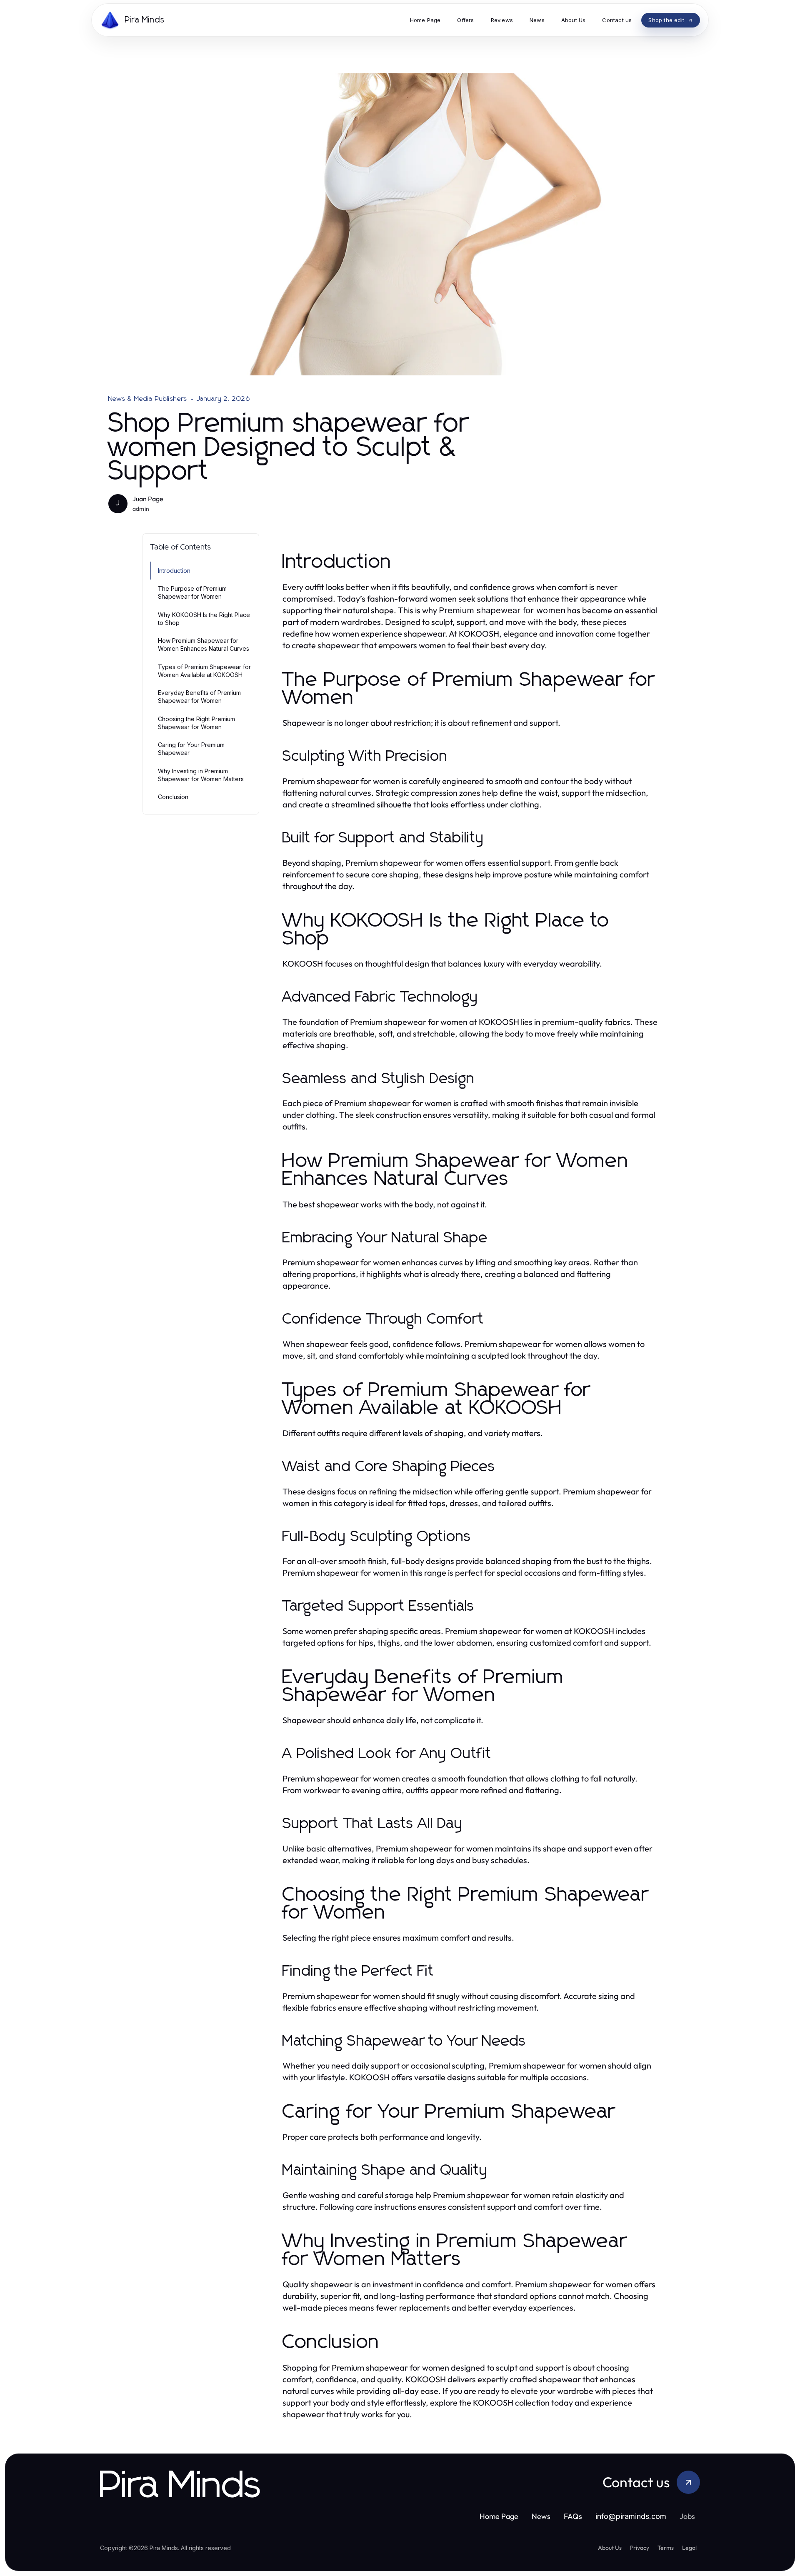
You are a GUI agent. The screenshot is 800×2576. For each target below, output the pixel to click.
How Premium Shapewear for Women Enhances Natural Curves (204, 645)
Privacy (640, 2548)
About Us (610, 2548)
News (541, 2516)
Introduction (174, 571)
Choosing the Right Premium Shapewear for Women (196, 723)
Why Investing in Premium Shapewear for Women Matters (201, 775)
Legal (689, 2548)
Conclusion (173, 797)
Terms (666, 2548)
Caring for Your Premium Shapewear (191, 749)
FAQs (573, 2516)
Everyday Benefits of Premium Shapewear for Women (199, 697)
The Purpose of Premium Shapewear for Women (192, 592)
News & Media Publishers (148, 399)
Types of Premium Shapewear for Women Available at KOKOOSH (204, 671)
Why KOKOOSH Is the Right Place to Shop (204, 619)
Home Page (499, 2516)
